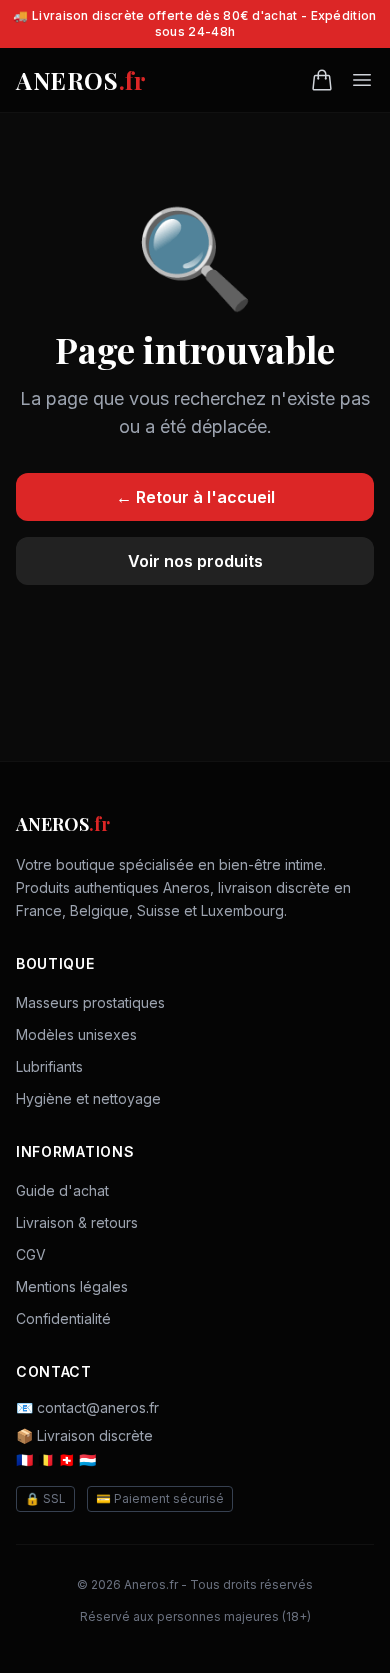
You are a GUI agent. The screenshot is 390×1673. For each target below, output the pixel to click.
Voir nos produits (195, 561)
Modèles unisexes (76, 1034)
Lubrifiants (49, 1066)
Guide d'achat (62, 1190)
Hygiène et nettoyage (88, 1098)
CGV (31, 1254)
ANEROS (81, 80)
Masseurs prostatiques (90, 1002)
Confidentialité (63, 1318)
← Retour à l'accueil (195, 497)
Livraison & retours (77, 1222)
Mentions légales (72, 1286)
